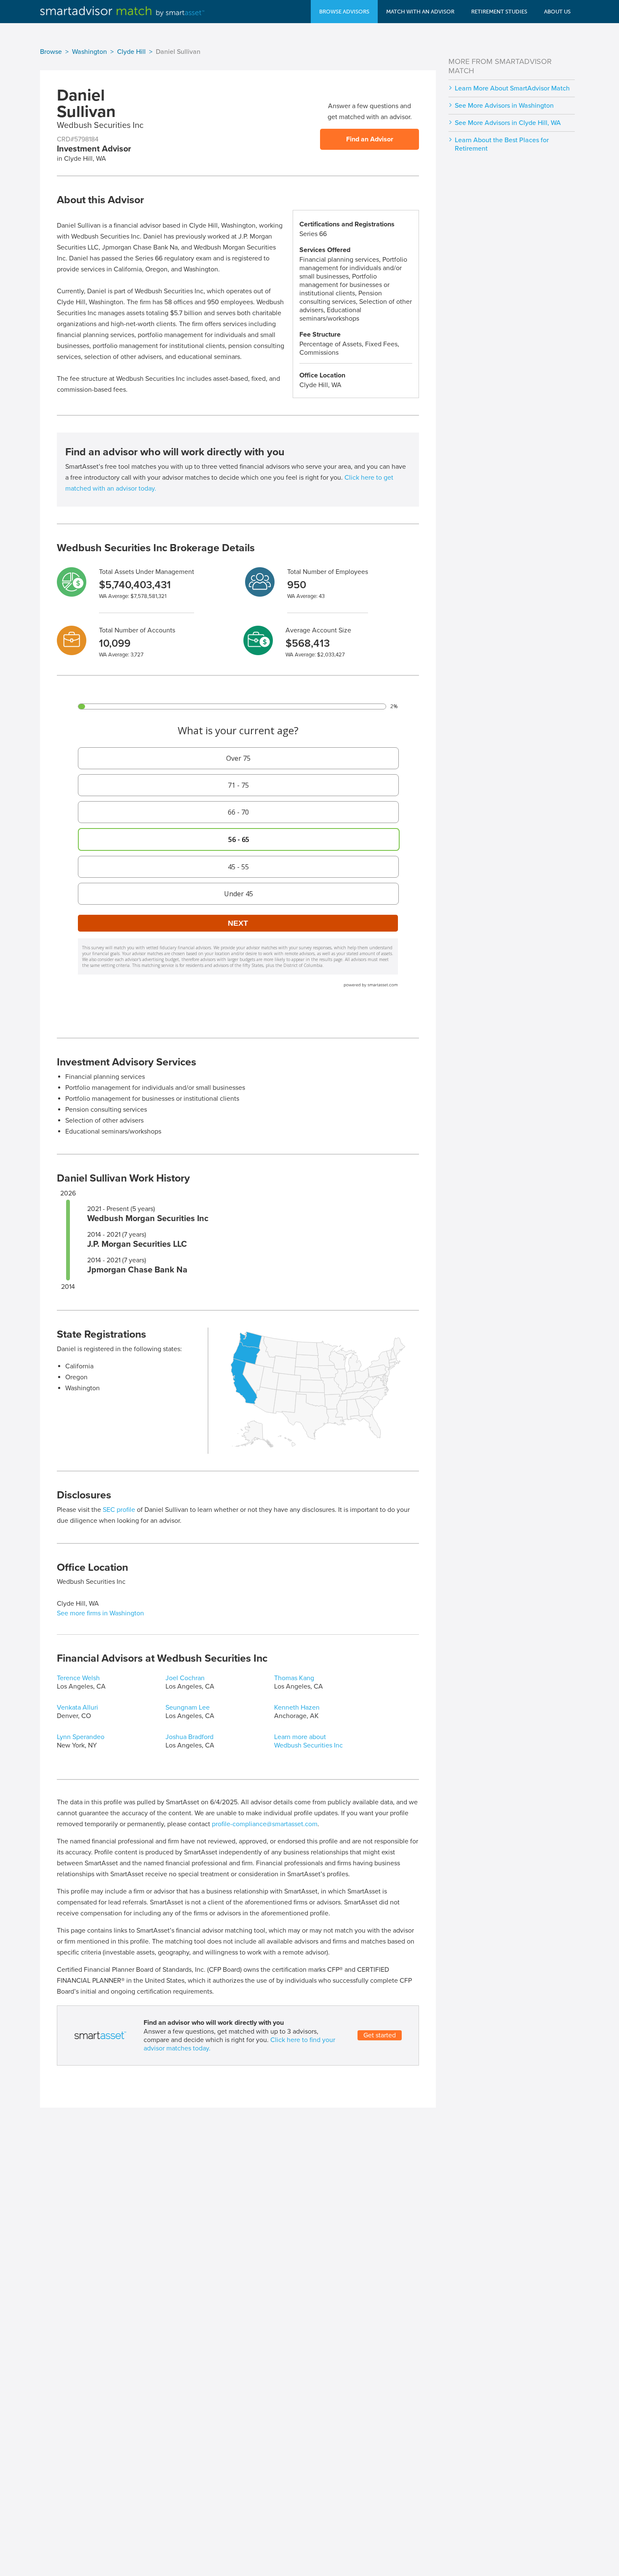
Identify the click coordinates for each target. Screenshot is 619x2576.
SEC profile (119, 1510)
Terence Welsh (78, 1678)
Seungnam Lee (188, 1708)
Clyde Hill (131, 52)
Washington (89, 52)
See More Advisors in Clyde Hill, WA (508, 123)
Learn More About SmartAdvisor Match (512, 88)
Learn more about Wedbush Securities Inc (308, 1741)
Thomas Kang (294, 1678)
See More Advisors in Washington (504, 106)
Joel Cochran (185, 1678)
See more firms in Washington (100, 1613)
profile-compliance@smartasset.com (265, 1824)
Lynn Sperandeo (81, 1737)
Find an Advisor (370, 139)
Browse (51, 52)
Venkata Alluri (77, 1708)
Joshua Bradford (189, 1737)
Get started (380, 2035)
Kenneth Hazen (297, 1708)
